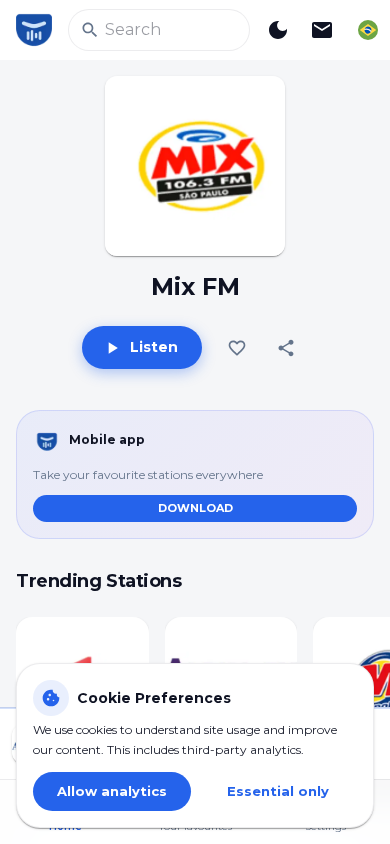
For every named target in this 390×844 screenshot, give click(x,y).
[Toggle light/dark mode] (278, 30)
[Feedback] (322, 30)
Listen (154, 347)
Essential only (278, 791)
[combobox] (368, 30)
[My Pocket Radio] (34, 30)
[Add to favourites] (237, 348)
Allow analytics (112, 791)
